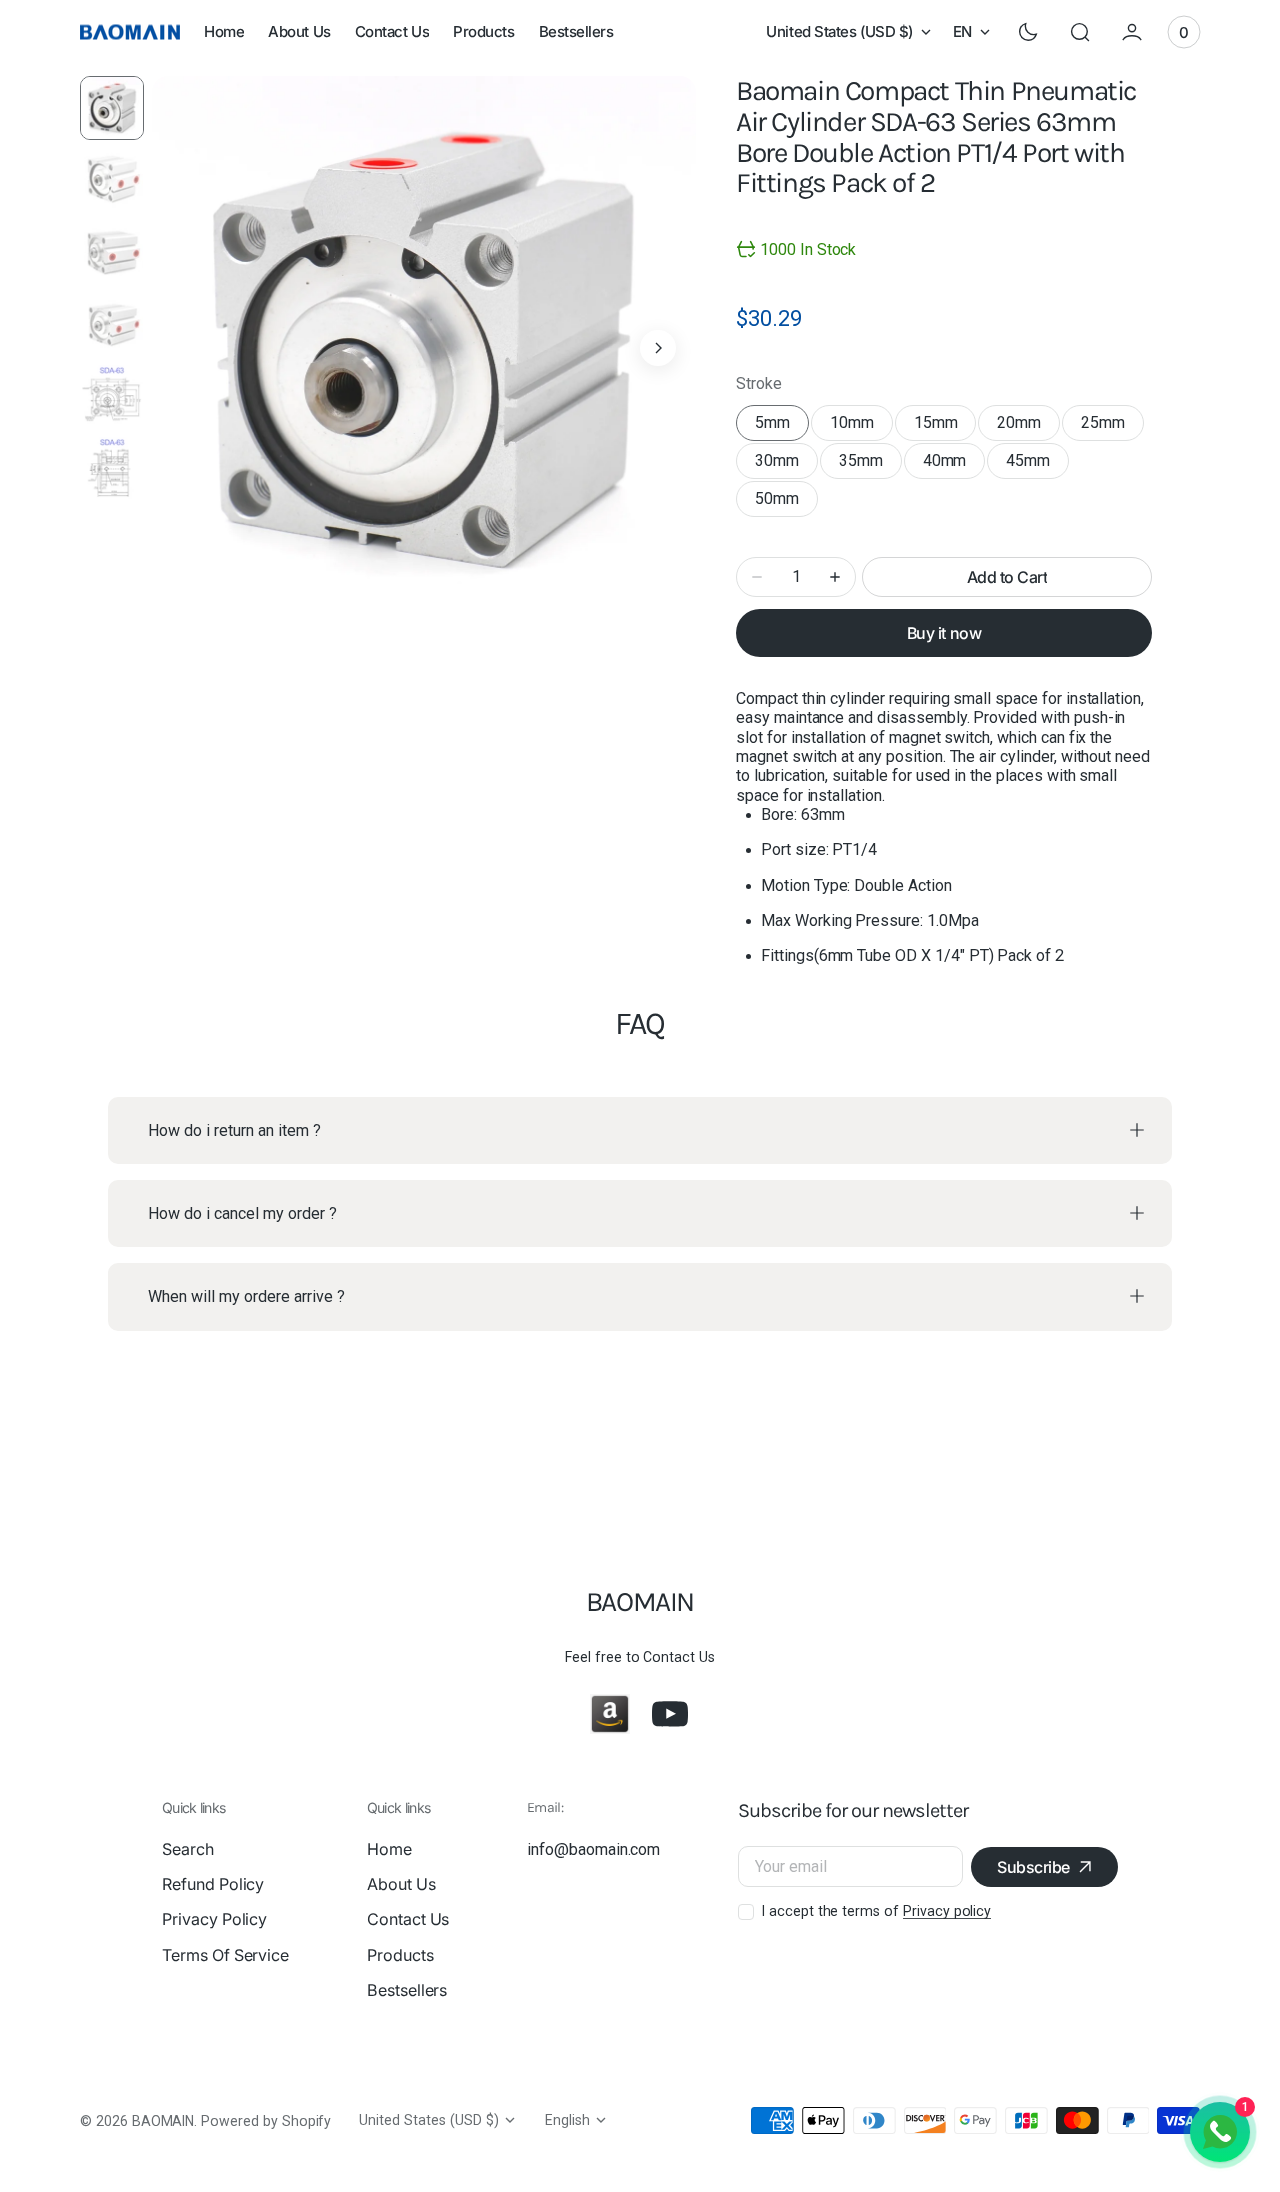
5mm (782, 427)
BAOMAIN (163, 2121)
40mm (954, 465)
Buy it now (944, 633)
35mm (870, 465)
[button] (1080, 32)
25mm (1112, 427)
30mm (786, 465)
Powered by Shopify (266, 2121)
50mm (786, 503)
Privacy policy (947, 1911)
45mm (1037, 465)
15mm (945, 427)
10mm (861, 427)
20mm (1028, 427)
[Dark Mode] (1028, 32)
